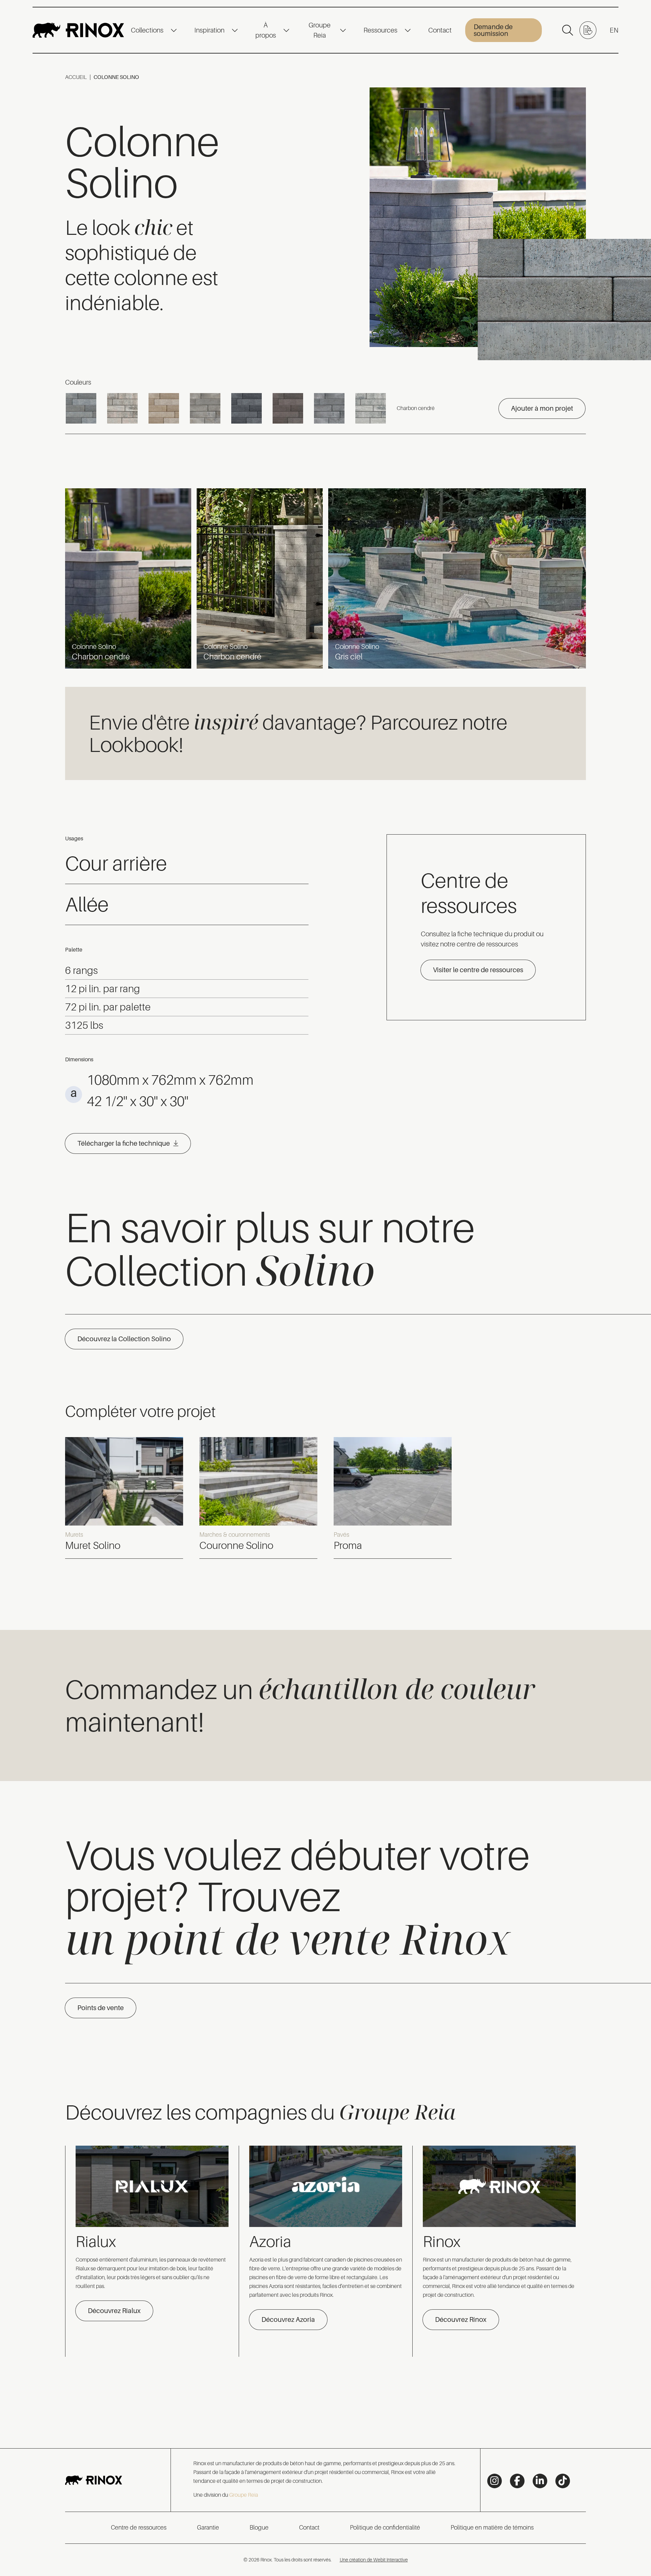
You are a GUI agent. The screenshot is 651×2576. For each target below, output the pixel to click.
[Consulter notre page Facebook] (517, 2481)
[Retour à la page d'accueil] (78, 30)
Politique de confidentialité (385, 2528)
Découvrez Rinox (461, 2319)
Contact (440, 30)
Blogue (259, 2528)
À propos (266, 30)
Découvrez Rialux (114, 2311)
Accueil (76, 77)
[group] (124, 1498)
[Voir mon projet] (588, 30)
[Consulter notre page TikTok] (563, 2481)
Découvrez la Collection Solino (124, 1339)
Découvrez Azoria (288, 2319)
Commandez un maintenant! (300, 1704)
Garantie (208, 2528)
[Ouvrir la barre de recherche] (568, 30)
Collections (147, 30)
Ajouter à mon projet (542, 408)
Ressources (380, 30)
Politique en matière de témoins (492, 2528)
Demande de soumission (493, 30)
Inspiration (209, 30)
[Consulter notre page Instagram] (495, 2481)
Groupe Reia (320, 30)
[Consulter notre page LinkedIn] (540, 2481)
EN (614, 30)
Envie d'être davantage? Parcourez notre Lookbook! (298, 732)
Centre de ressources (139, 2528)
